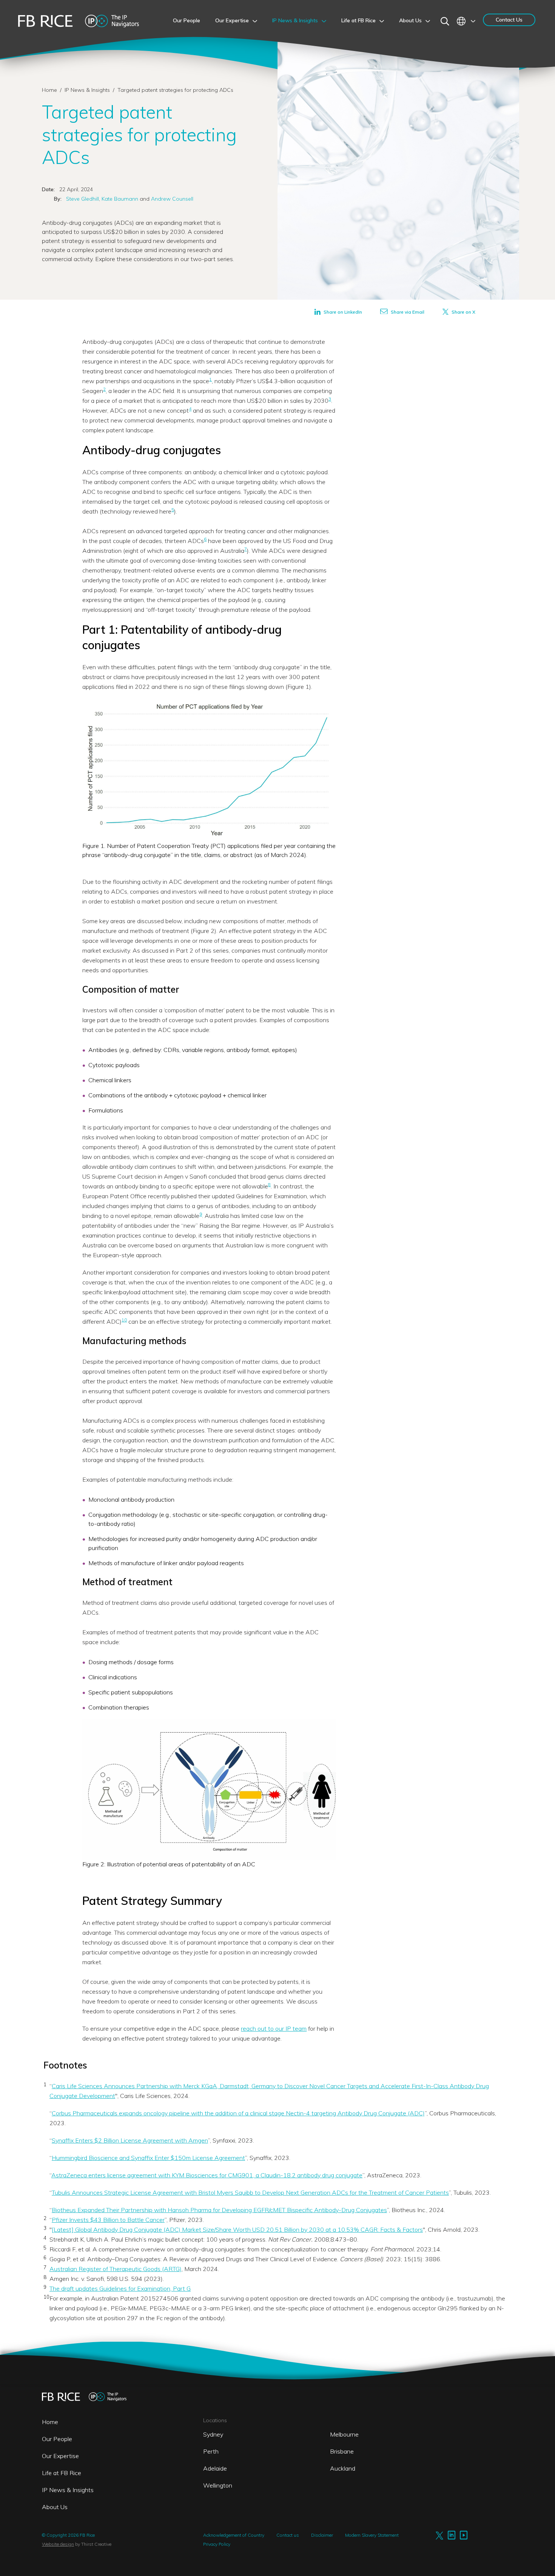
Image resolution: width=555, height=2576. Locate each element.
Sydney (213, 2434)
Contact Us (509, 20)
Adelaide (215, 2468)
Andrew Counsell (171, 199)
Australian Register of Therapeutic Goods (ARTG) (116, 2269)
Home (49, 90)
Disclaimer (322, 2535)
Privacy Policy (217, 2544)
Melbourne (344, 2434)
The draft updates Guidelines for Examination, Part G (120, 2288)
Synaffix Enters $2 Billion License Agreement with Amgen (130, 2140)
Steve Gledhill (82, 199)
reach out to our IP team (274, 2028)
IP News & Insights (88, 90)
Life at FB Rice (62, 2473)
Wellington (218, 2485)
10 (124, 1320)
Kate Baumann (119, 199)
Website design (58, 2544)
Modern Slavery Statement (372, 2535)
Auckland (343, 2468)
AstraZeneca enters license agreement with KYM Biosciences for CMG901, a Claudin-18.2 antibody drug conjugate (207, 2175)
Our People (57, 2439)
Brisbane (342, 2451)
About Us (55, 2507)
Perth (211, 2451)
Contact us (288, 2535)
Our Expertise (60, 2456)
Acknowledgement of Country (234, 2535)
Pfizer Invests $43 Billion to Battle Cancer (108, 2220)
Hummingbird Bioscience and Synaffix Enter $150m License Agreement (148, 2158)
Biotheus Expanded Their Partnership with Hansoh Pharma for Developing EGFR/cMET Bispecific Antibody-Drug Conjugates (219, 2210)
